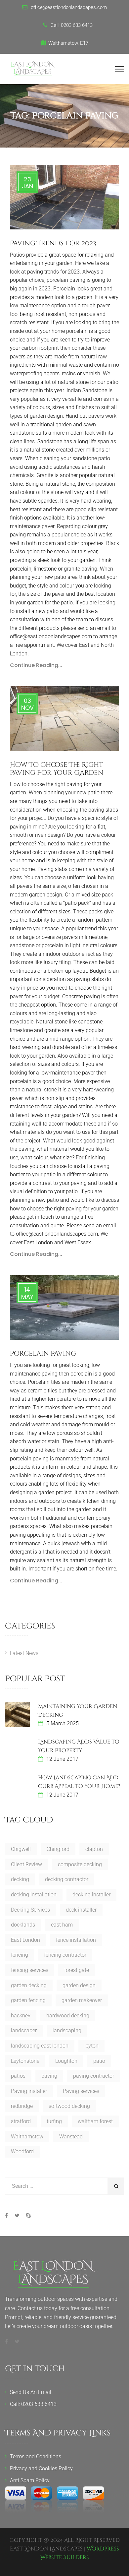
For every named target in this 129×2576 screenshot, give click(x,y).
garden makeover (82, 2000)
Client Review (26, 1864)
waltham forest (95, 2121)
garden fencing (28, 2000)
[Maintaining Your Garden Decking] (17, 1715)
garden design (79, 1985)
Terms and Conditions (36, 2456)
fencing (20, 1955)
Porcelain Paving (43, 1353)
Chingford (58, 1849)
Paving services (81, 2091)
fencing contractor (65, 1955)
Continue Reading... (36, 665)
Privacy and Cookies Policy (41, 2468)
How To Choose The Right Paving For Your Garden (57, 769)
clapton (94, 1849)
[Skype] (27, 2215)
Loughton (66, 2061)
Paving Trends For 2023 (53, 243)
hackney (21, 2016)
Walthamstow (27, 2137)
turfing (54, 2121)
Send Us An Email (31, 2392)
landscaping (67, 2030)
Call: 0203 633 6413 (33, 2404)
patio (99, 2061)
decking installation (34, 1895)
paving (49, 2076)
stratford (21, 2121)
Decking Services (30, 1910)
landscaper (24, 2030)
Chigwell (21, 1849)
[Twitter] (17, 2215)
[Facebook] (8, 2215)
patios (18, 2076)
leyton (91, 2046)
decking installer (91, 1895)
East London (25, 1940)
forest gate (77, 1970)
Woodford (22, 2151)
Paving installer (29, 2091)
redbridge (22, 2106)
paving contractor (94, 2076)
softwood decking (69, 2106)
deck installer (81, 1910)
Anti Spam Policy (30, 2480)
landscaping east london (40, 2046)
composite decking (80, 1864)
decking (20, 1879)
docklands (23, 1925)
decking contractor (67, 1879)
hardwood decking (68, 2016)
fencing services (30, 1970)
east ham (62, 1925)
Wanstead (71, 2137)
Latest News (24, 1653)
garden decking (29, 1985)
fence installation (76, 1940)
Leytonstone (25, 2061)
